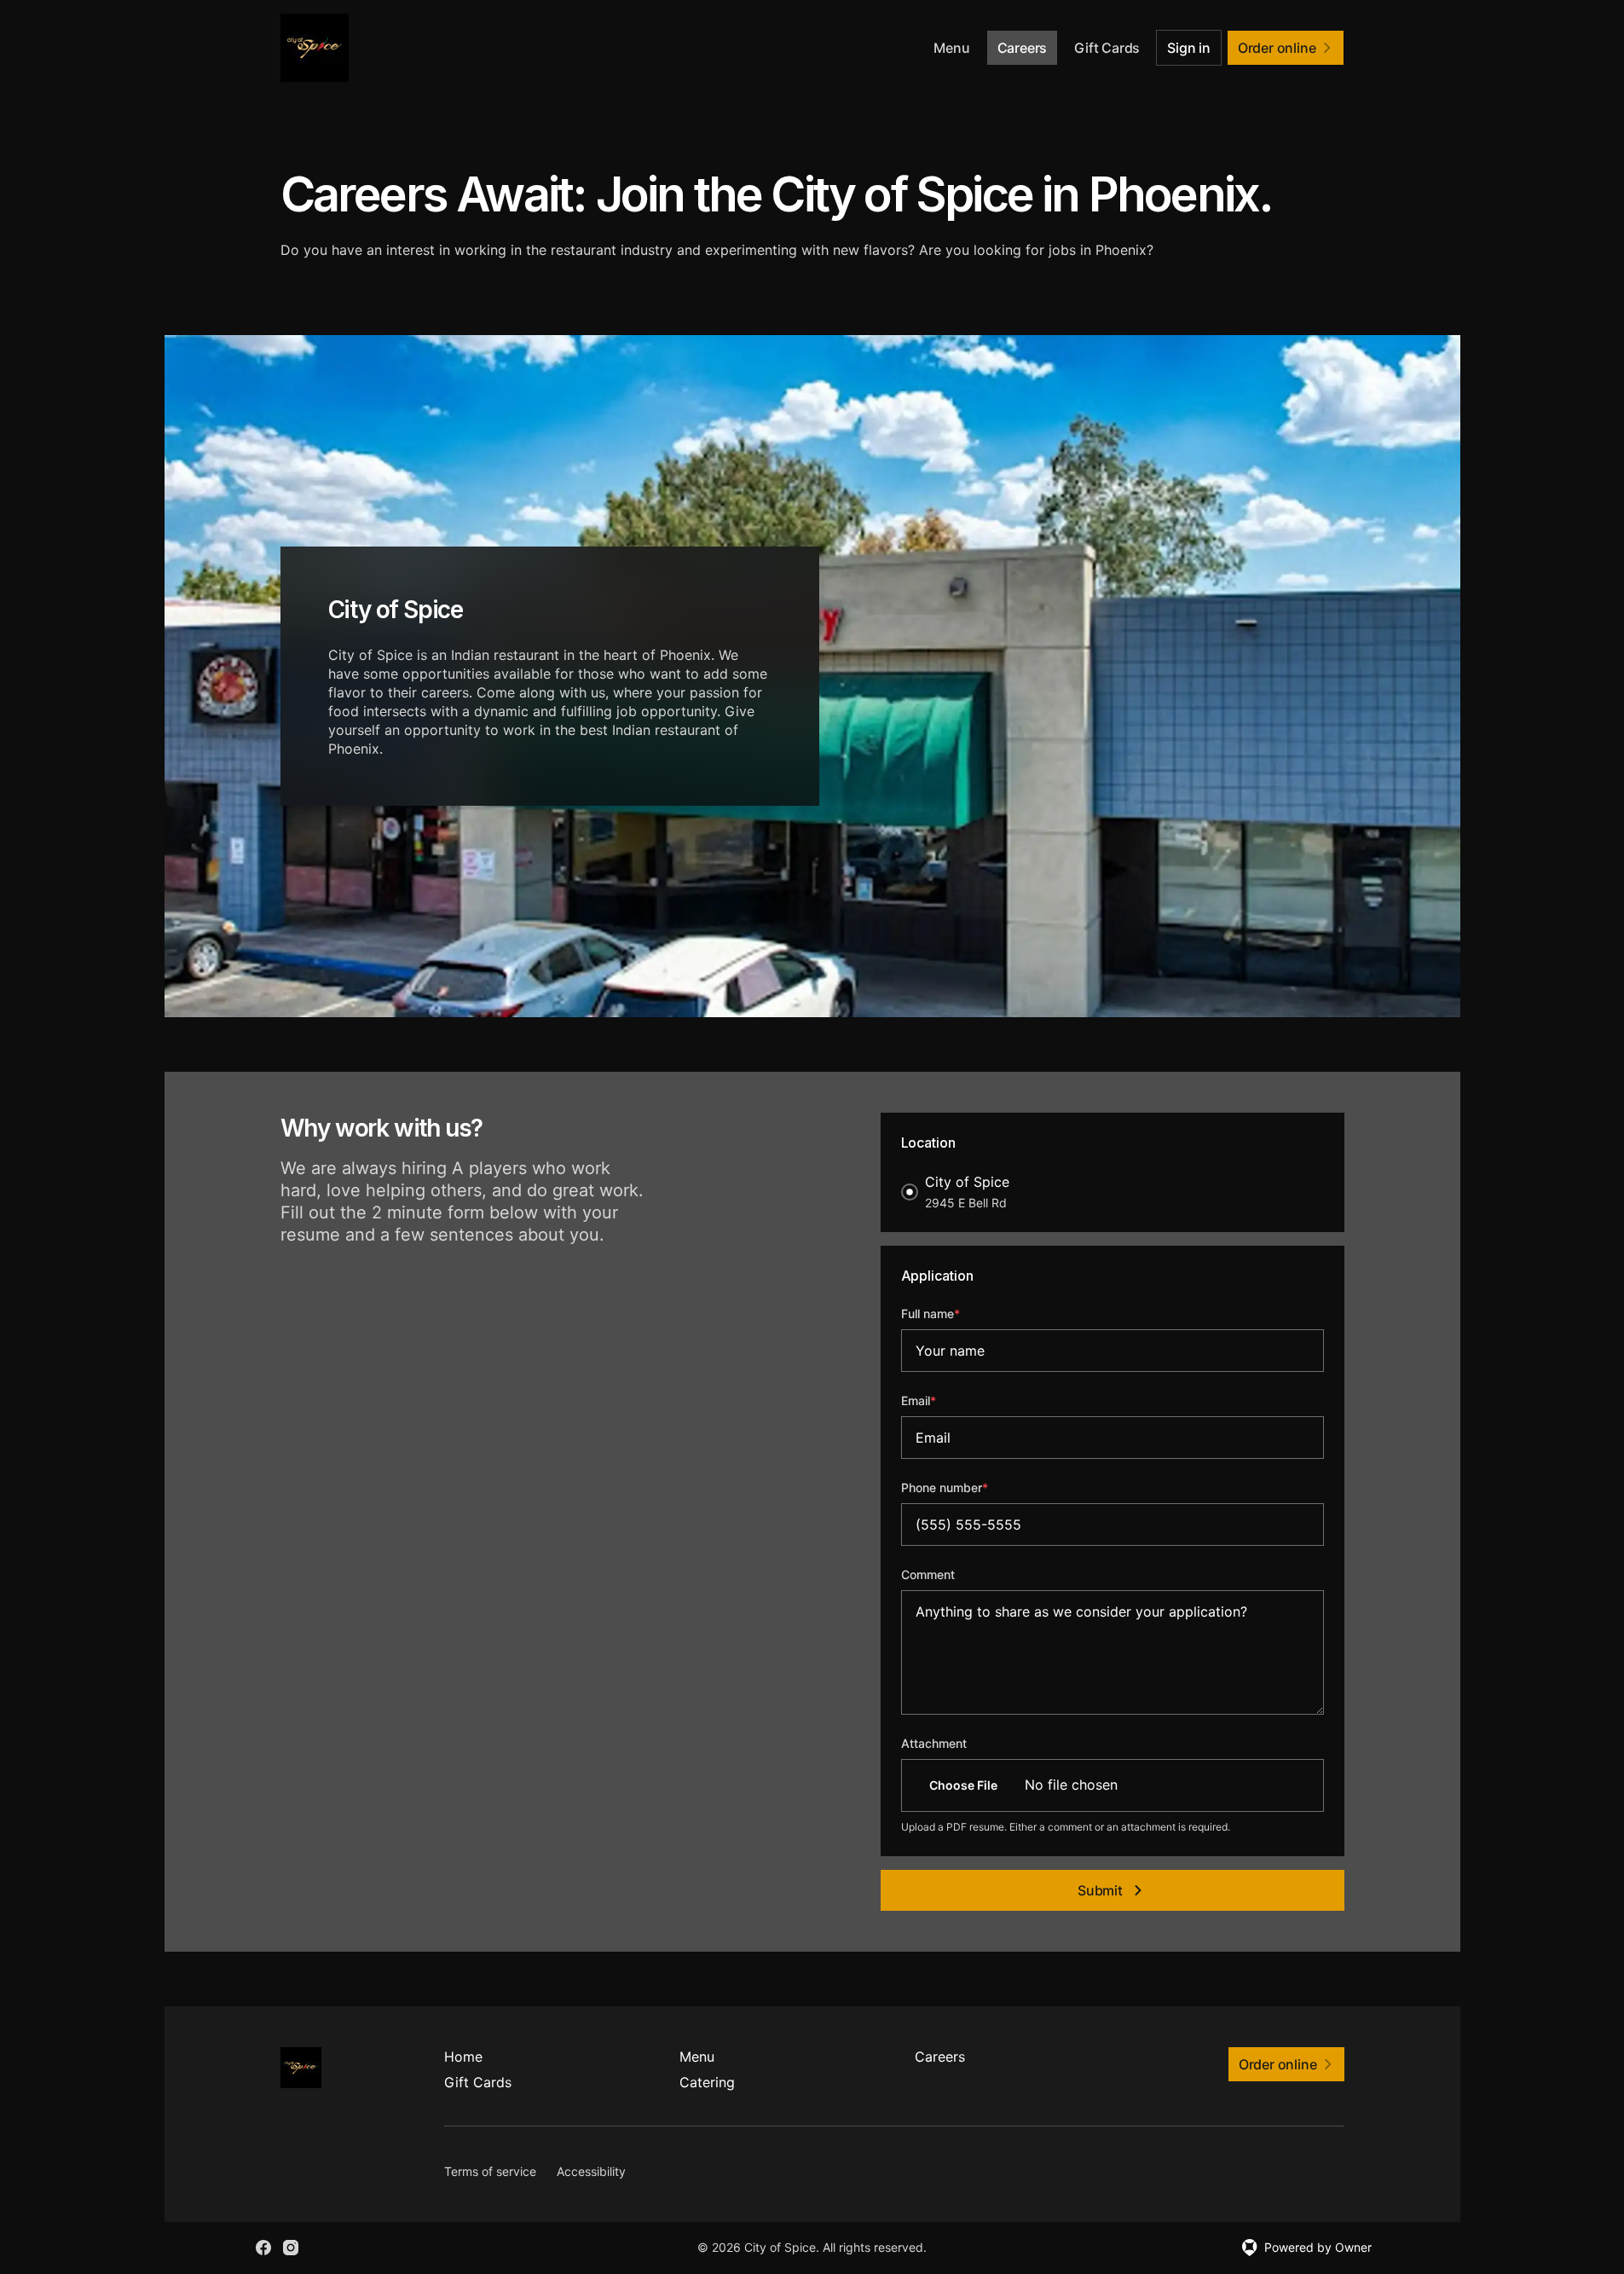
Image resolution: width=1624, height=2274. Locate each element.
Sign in (1189, 48)
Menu (951, 48)
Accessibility (591, 2171)
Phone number (968, 1487)
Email (942, 1400)
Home (463, 2057)
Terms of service (490, 2171)
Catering (707, 2082)
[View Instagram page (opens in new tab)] (291, 2248)
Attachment (934, 1743)
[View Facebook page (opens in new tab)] (263, 2248)
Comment (928, 1574)
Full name (954, 1313)
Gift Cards (1107, 48)
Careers (1023, 48)
